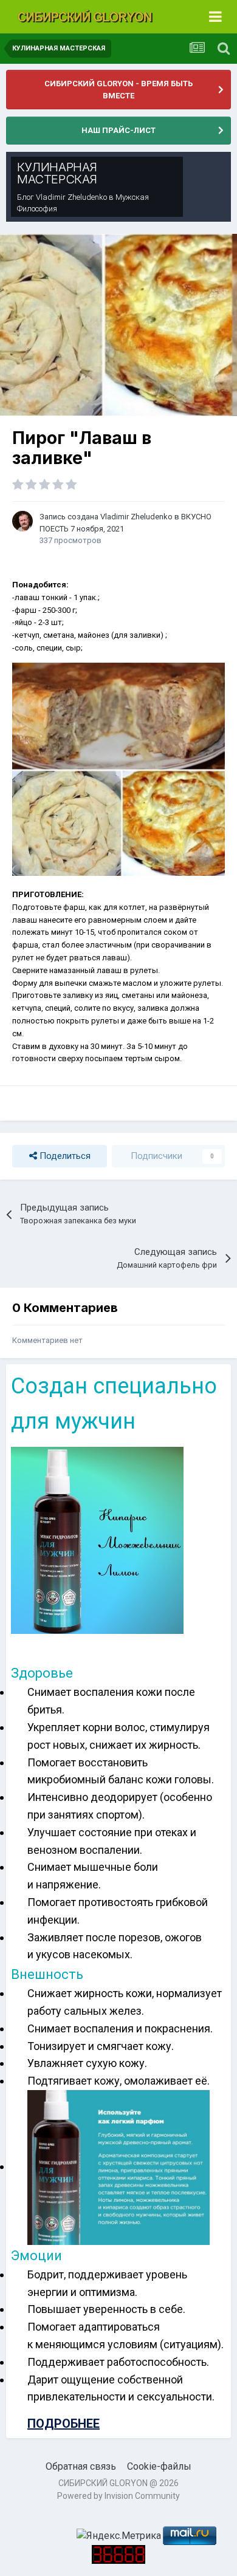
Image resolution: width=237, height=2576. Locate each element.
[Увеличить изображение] (97, 1540)
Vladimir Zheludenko (71, 197)
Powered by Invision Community (118, 2496)
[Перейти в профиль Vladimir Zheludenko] (22, 521)
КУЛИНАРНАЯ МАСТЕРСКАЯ (57, 173)
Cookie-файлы (159, 2466)
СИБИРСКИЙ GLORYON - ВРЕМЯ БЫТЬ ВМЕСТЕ (118, 90)
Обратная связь (81, 2466)
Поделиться (64, 1156)
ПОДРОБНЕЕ (64, 2424)
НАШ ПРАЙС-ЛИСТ (118, 130)
